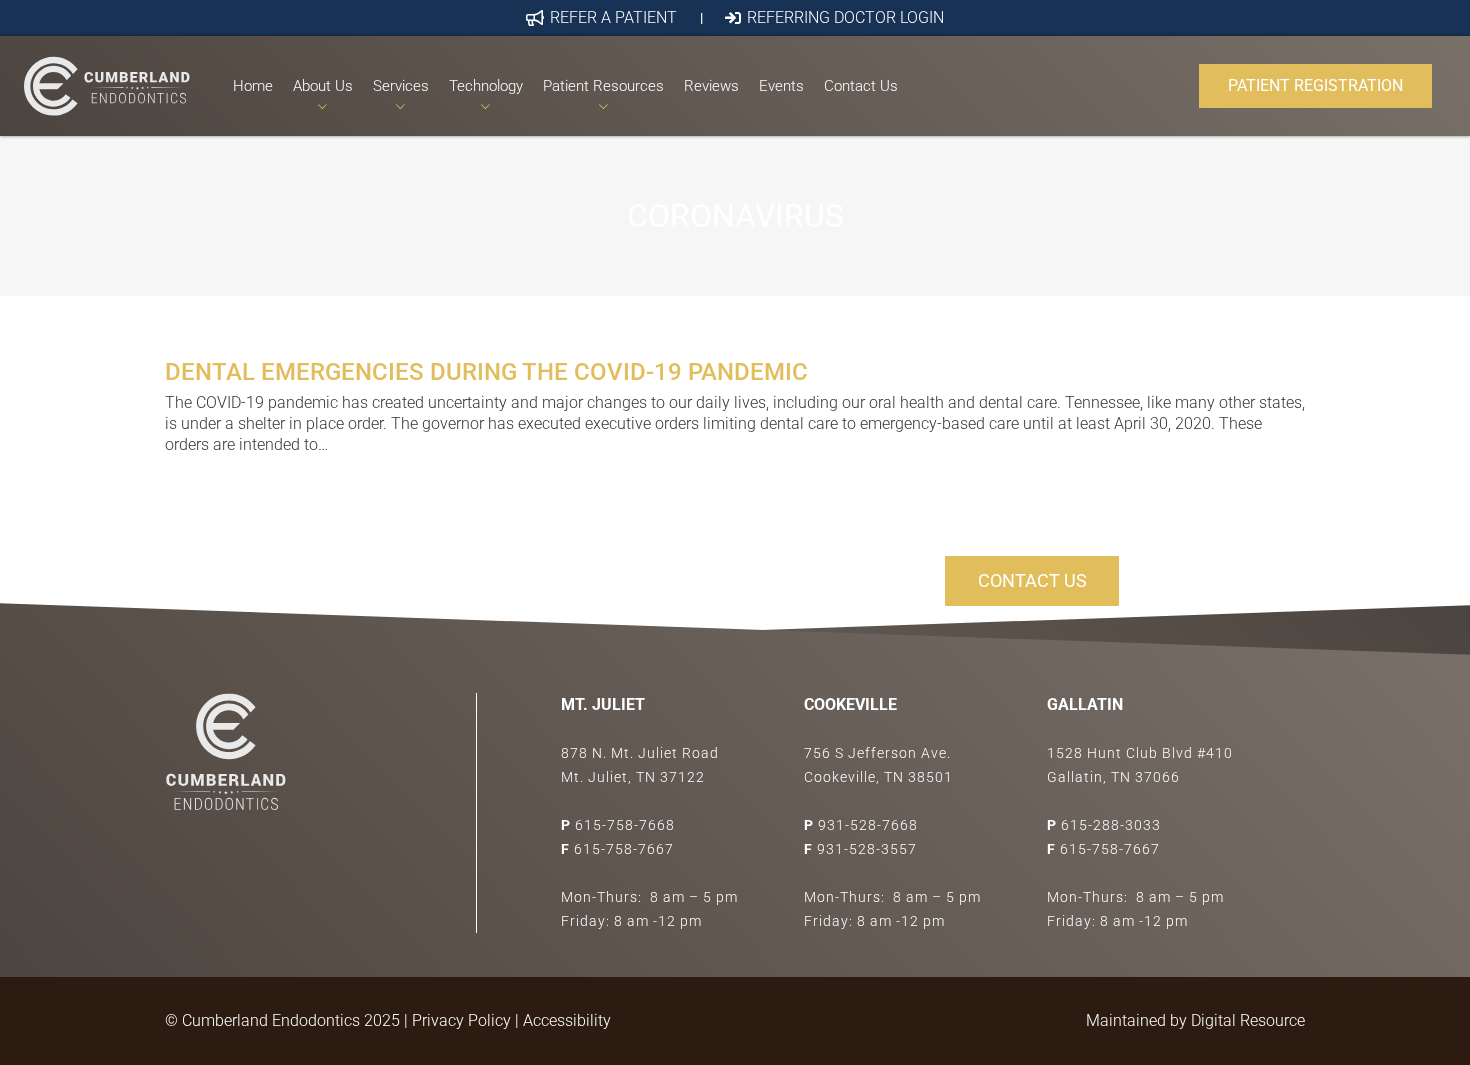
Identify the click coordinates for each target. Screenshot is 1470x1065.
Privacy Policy (461, 1020)
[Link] (107, 86)
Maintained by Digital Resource (1195, 1020)
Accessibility (567, 1020)
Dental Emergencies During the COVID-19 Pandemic (486, 372)
